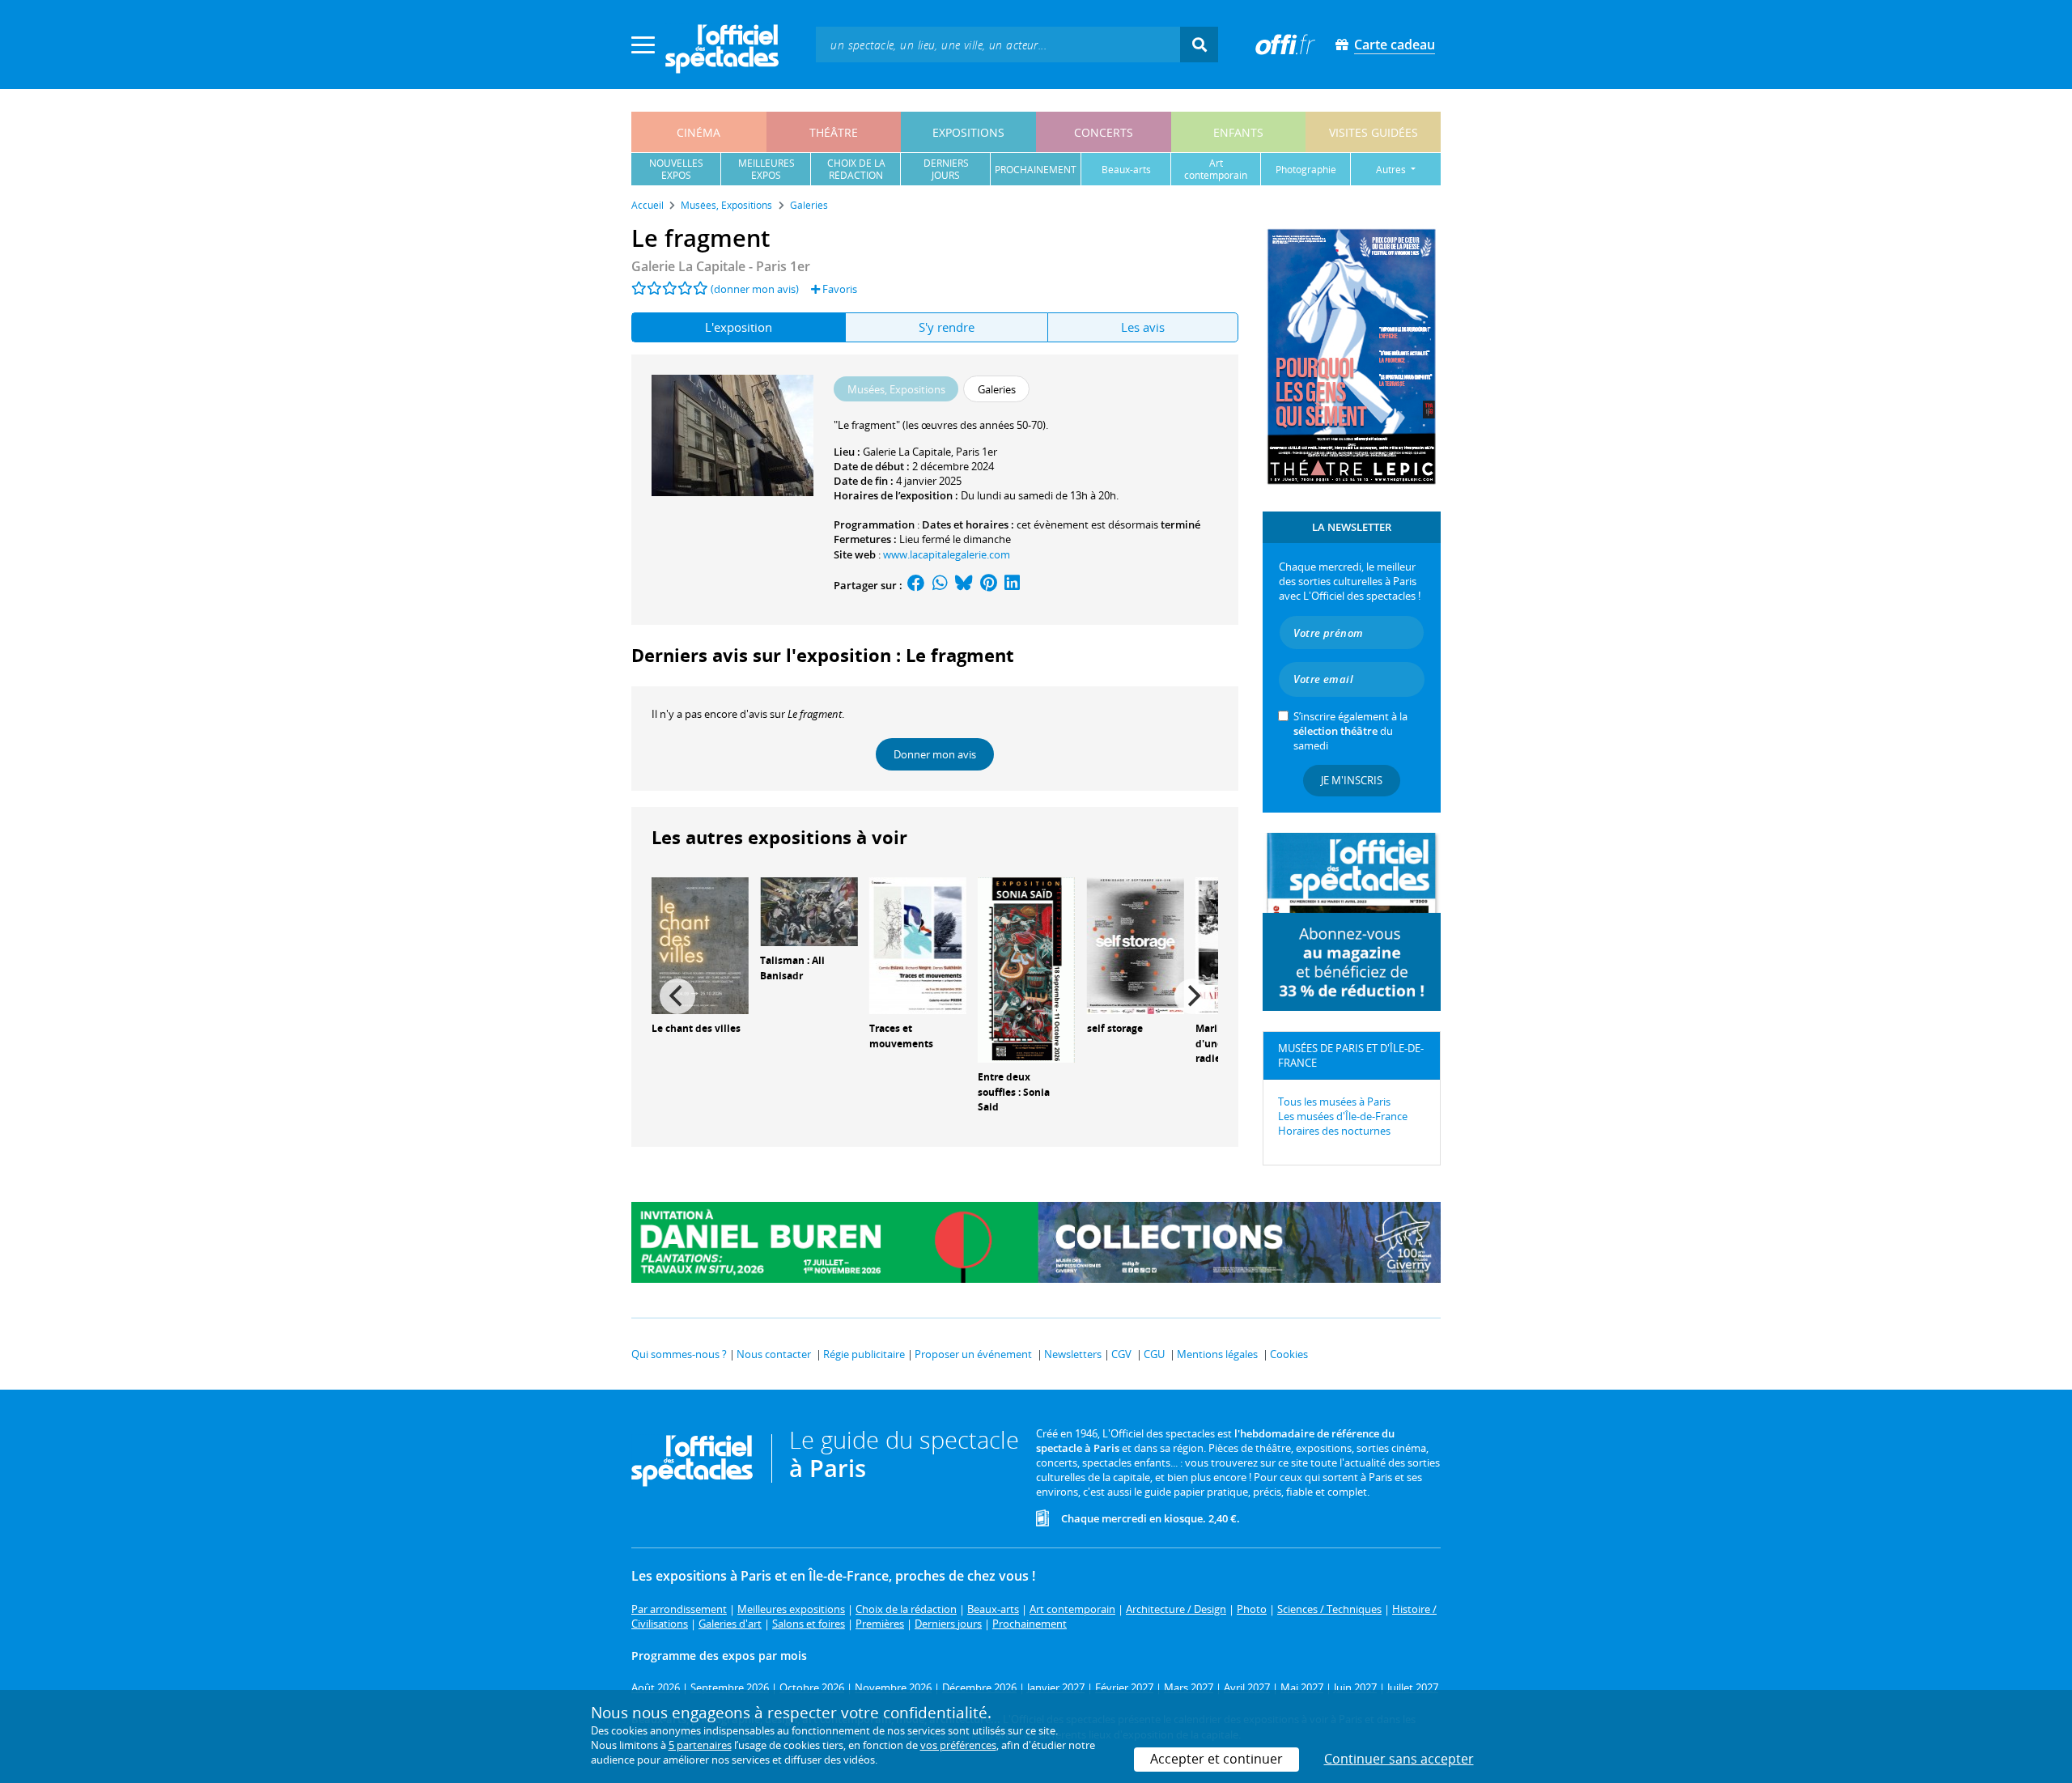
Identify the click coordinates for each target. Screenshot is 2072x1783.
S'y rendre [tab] (947, 327)
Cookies (1289, 1354)
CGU (1154, 1354)
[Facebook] (916, 585)
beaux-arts (1126, 170)
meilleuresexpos (766, 169)
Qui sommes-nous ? (679, 1354)
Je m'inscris (1352, 780)
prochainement (1036, 170)
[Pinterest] (989, 585)
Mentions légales (1217, 1354)
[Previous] (677, 996)
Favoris (839, 289)
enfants (1238, 132)
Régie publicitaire (864, 1354)
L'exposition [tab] (739, 327)
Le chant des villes (696, 1028)
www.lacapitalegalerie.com (947, 554)
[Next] (1192, 996)
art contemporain (1216, 169)
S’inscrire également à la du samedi (1350, 731)
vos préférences (958, 1745)
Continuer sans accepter (1399, 1759)
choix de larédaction (856, 169)
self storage (1115, 1028)
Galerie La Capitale (907, 452)
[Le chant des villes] (700, 945)
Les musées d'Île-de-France (1343, 1116)
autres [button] (1392, 170)
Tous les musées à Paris (1334, 1102)
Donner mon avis (935, 754)
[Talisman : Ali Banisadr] (809, 911)
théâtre (834, 132)
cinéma (698, 132)
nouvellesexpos (676, 169)
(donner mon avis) (755, 289)
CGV (1121, 1354)
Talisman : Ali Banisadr (792, 968)
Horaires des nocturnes (1334, 1131)
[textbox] (998, 44)
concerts (1104, 132)
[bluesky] (964, 585)
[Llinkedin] (1012, 585)
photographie (1306, 170)
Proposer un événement (973, 1354)
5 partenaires (700, 1745)
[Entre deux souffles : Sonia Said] (1026, 969)
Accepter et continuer (1216, 1759)
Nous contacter (774, 1354)
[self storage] (1136, 945)
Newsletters (1073, 1354)
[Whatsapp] (940, 585)
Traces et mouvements (901, 1036)
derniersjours (946, 169)
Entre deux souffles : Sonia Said (1014, 1092)
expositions (968, 132)
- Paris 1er (721, 266)
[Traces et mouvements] (918, 945)
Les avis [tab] (1143, 327)
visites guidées (1374, 132)
